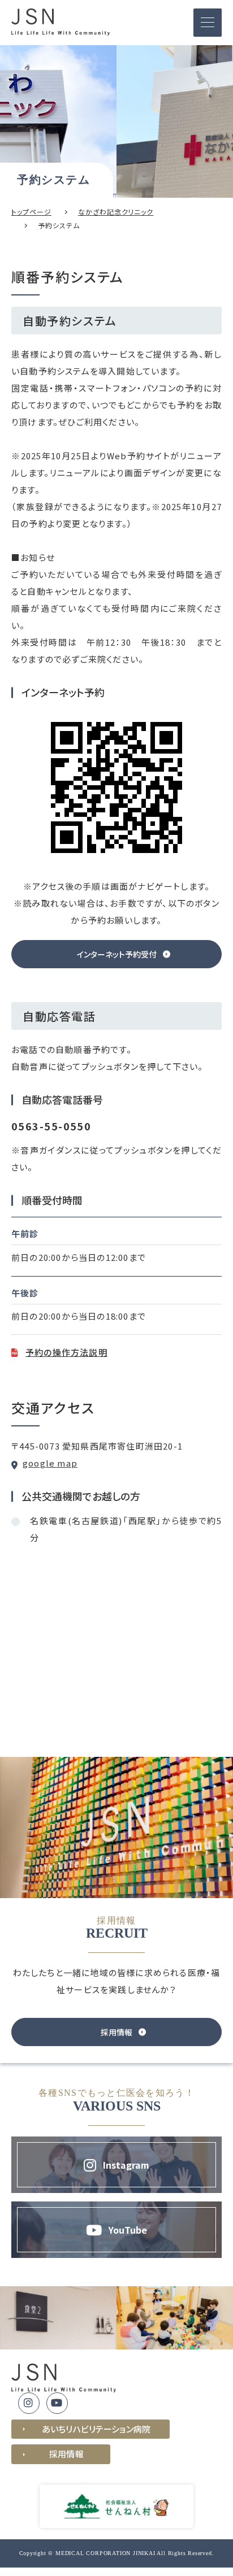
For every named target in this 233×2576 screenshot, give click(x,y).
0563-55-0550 (51, 1126)
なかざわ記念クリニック (116, 212)
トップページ (31, 212)
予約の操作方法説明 (66, 1352)
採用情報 (66, 2454)
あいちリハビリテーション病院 (96, 2429)
